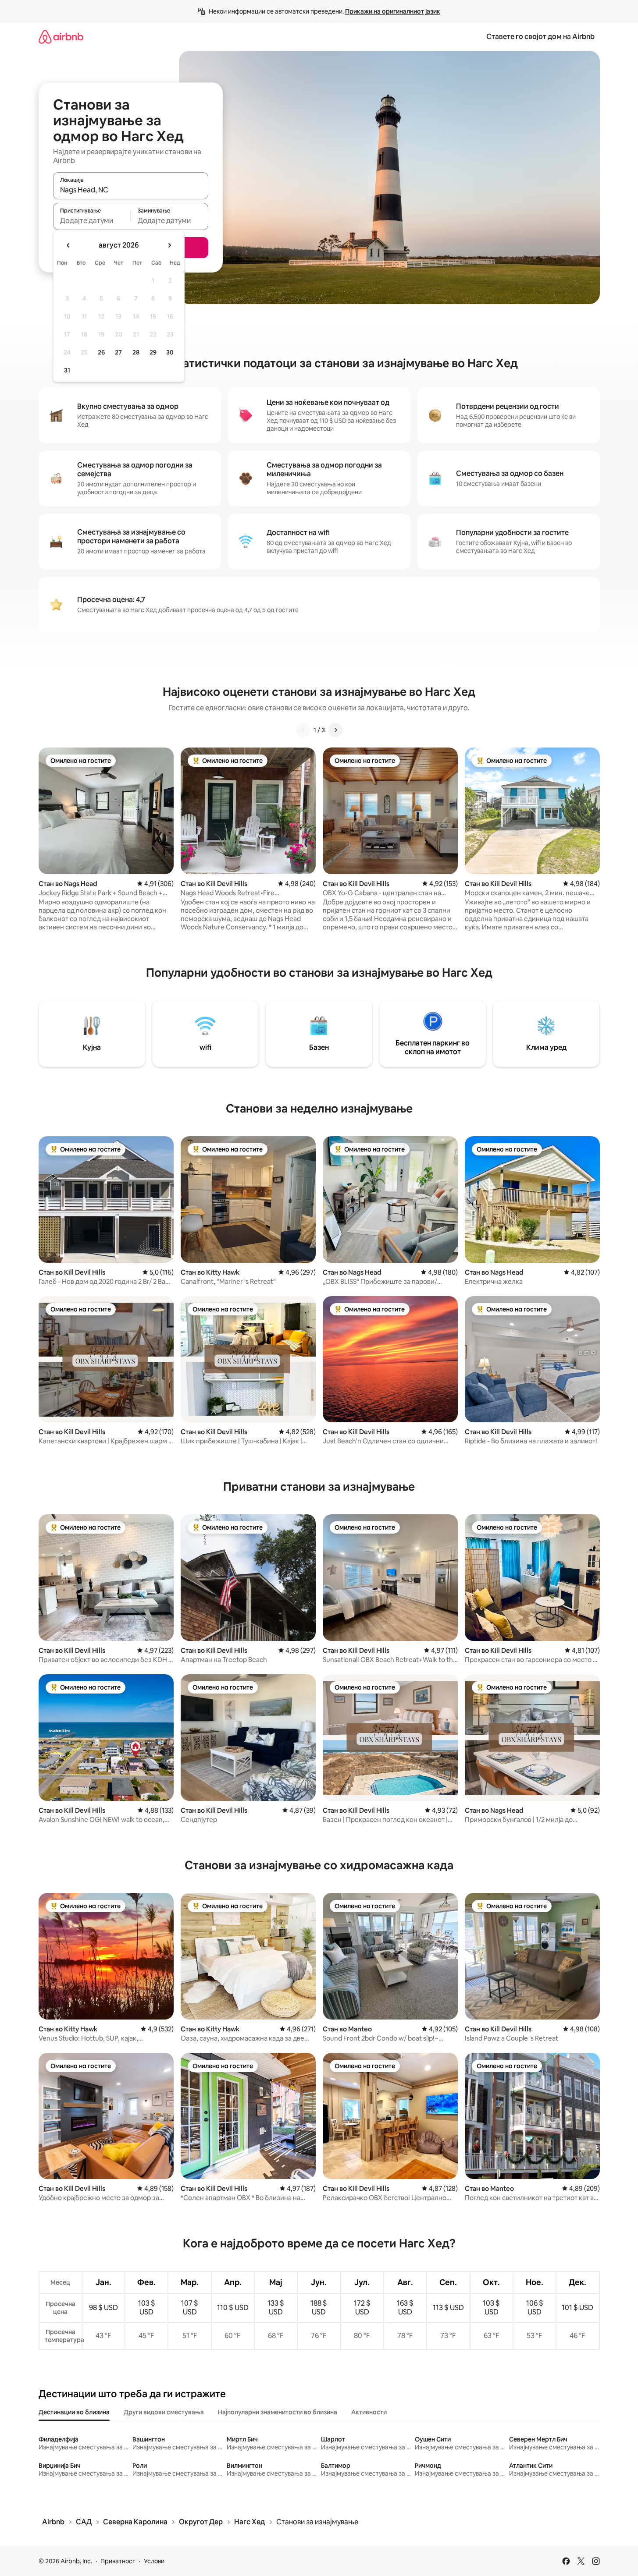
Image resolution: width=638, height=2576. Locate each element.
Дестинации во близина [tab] (74, 2412)
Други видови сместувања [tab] (164, 2412)
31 (67, 370)
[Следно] (335, 730)
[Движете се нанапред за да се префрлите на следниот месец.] (169, 245)
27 (118, 352)
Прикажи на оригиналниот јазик (393, 11)
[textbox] (92, 220)
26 (101, 352)
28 (136, 352)
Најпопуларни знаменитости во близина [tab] (278, 2412)
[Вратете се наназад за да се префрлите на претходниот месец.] (68, 245)
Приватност (118, 2561)
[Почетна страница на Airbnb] (61, 37)
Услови (154, 2561)
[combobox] (131, 190)
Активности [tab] (369, 2412)
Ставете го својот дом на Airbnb (540, 37)
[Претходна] (303, 730)
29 (153, 352)
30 (170, 352)
